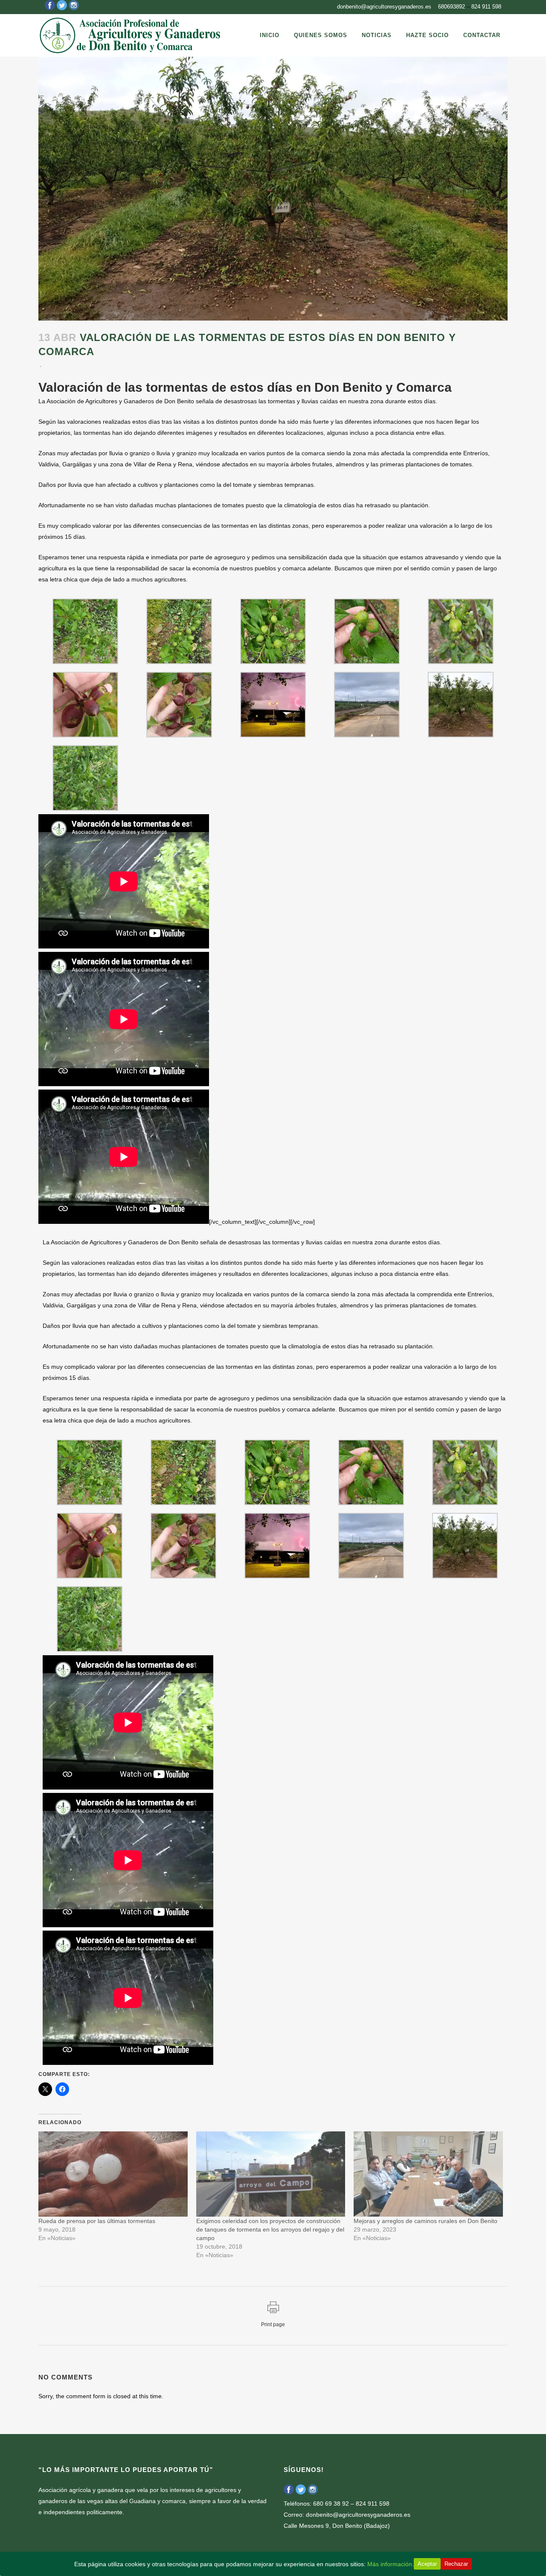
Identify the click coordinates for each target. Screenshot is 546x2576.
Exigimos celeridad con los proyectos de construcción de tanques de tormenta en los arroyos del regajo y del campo (270, 2229)
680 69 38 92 (331, 2504)
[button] (85, 633)
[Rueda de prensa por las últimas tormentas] (113, 2174)
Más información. (391, 2564)
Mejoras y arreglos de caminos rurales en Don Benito (425, 2221)
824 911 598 (486, 7)
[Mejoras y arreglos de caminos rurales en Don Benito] (428, 2174)
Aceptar (427, 2564)
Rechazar (456, 2564)
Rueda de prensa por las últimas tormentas (97, 2221)
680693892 (452, 7)
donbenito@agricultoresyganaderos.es (384, 7)
